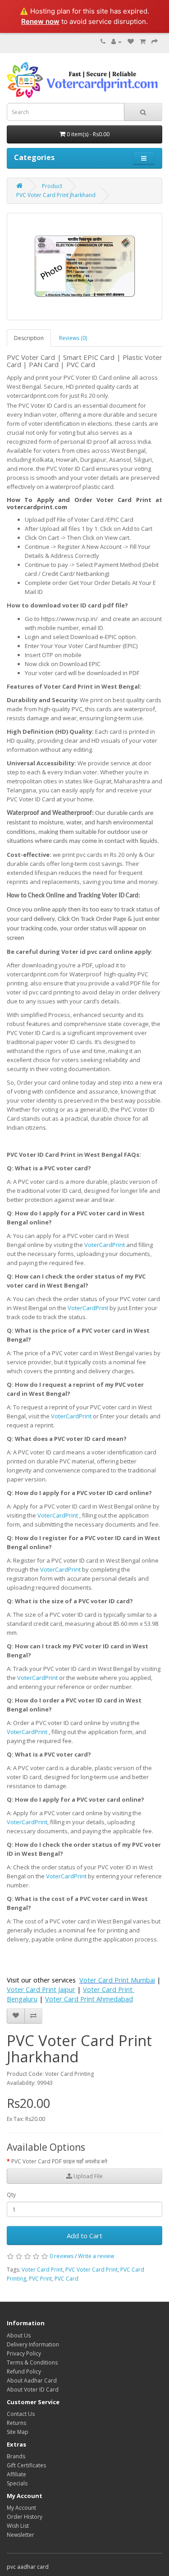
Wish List (18, 2526)
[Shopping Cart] (143, 42)
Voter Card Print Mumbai (117, 1980)
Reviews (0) (73, 338)
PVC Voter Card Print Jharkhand (56, 195)
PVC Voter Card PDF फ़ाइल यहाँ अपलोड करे (59, 2161)
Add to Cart (84, 2236)
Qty (11, 2195)
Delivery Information (33, 2344)
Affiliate (16, 2474)
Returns (16, 2423)
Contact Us (21, 2414)
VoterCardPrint (105, 1245)
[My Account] (116, 42)
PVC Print (40, 2279)
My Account (21, 2508)
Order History (25, 2517)
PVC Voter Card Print (91, 2270)
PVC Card (66, 2279)
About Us (19, 2335)
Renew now (40, 21)
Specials (17, 2483)
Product (52, 186)
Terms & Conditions (32, 2362)
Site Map (18, 2432)
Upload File (87, 2176)
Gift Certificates (26, 2465)
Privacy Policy (24, 2353)
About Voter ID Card (33, 2390)
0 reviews (62, 2256)
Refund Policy (24, 2371)
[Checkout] (155, 42)
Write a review (96, 2256)
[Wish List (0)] (131, 42)
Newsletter (21, 2535)
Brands (16, 2456)
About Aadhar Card (32, 2380)
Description (29, 338)
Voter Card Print (42, 2270)
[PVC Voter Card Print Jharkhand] (84, 267)
